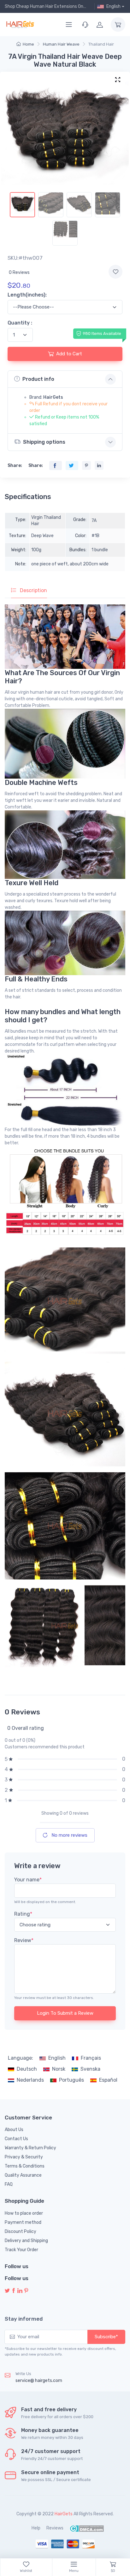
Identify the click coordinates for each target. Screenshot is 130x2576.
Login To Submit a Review (65, 2013)
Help (36, 2528)
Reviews (55, 2528)
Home (28, 44)
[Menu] (69, 25)
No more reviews (69, 1835)
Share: (15, 466)
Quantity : (20, 323)
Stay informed (24, 2319)
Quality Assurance (23, 2175)
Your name (28, 1880)
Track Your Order (21, 2250)
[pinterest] (26, 2291)
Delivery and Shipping (26, 2241)
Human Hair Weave (61, 44)
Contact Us (16, 2139)
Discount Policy (21, 2232)
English (57, 2058)
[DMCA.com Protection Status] (87, 2528)
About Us (14, 2130)
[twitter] (7, 2291)
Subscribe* (106, 2337)
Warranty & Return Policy (30, 2148)
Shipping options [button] (44, 442)
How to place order (24, 2213)
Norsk (59, 2069)
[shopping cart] (118, 25)
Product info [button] (38, 379)
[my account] (100, 25)
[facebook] (14, 2291)
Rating (23, 1914)
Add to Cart (69, 354)
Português (71, 2080)
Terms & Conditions (25, 2166)
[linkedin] (20, 2291)
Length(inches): (27, 295)
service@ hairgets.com (39, 2381)
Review (24, 1940)
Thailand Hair (101, 44)
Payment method (23, 2222)
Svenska (90, 2069)
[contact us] (85, 25)
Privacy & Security (24, 2157)
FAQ (9, 2184)
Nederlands (30, 2080)
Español (108, 2080)
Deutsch (27, 2069)
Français (91, 2058)
